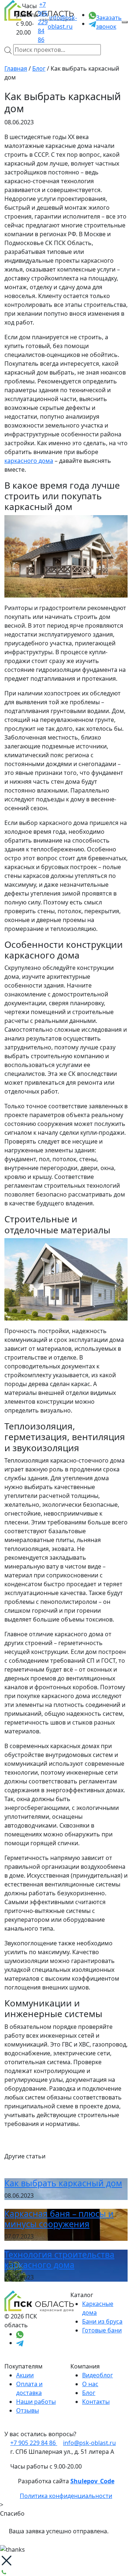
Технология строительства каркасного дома (59, 2260)
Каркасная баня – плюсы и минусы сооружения (59, 2219)
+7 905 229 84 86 (43, 22)
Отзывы (27, 2410)
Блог (89, 2393)
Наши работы (36, 2402)
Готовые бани (102, 2330)
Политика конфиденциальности (66, 2496)
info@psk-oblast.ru (62, 22)
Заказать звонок (109, 22)
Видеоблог (98, 2375)
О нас (90, 2384)
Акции (25, 2375)
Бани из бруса (102, 2321)
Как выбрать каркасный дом (63, 2183)
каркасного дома (29, 461)
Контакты (96, 2402)
